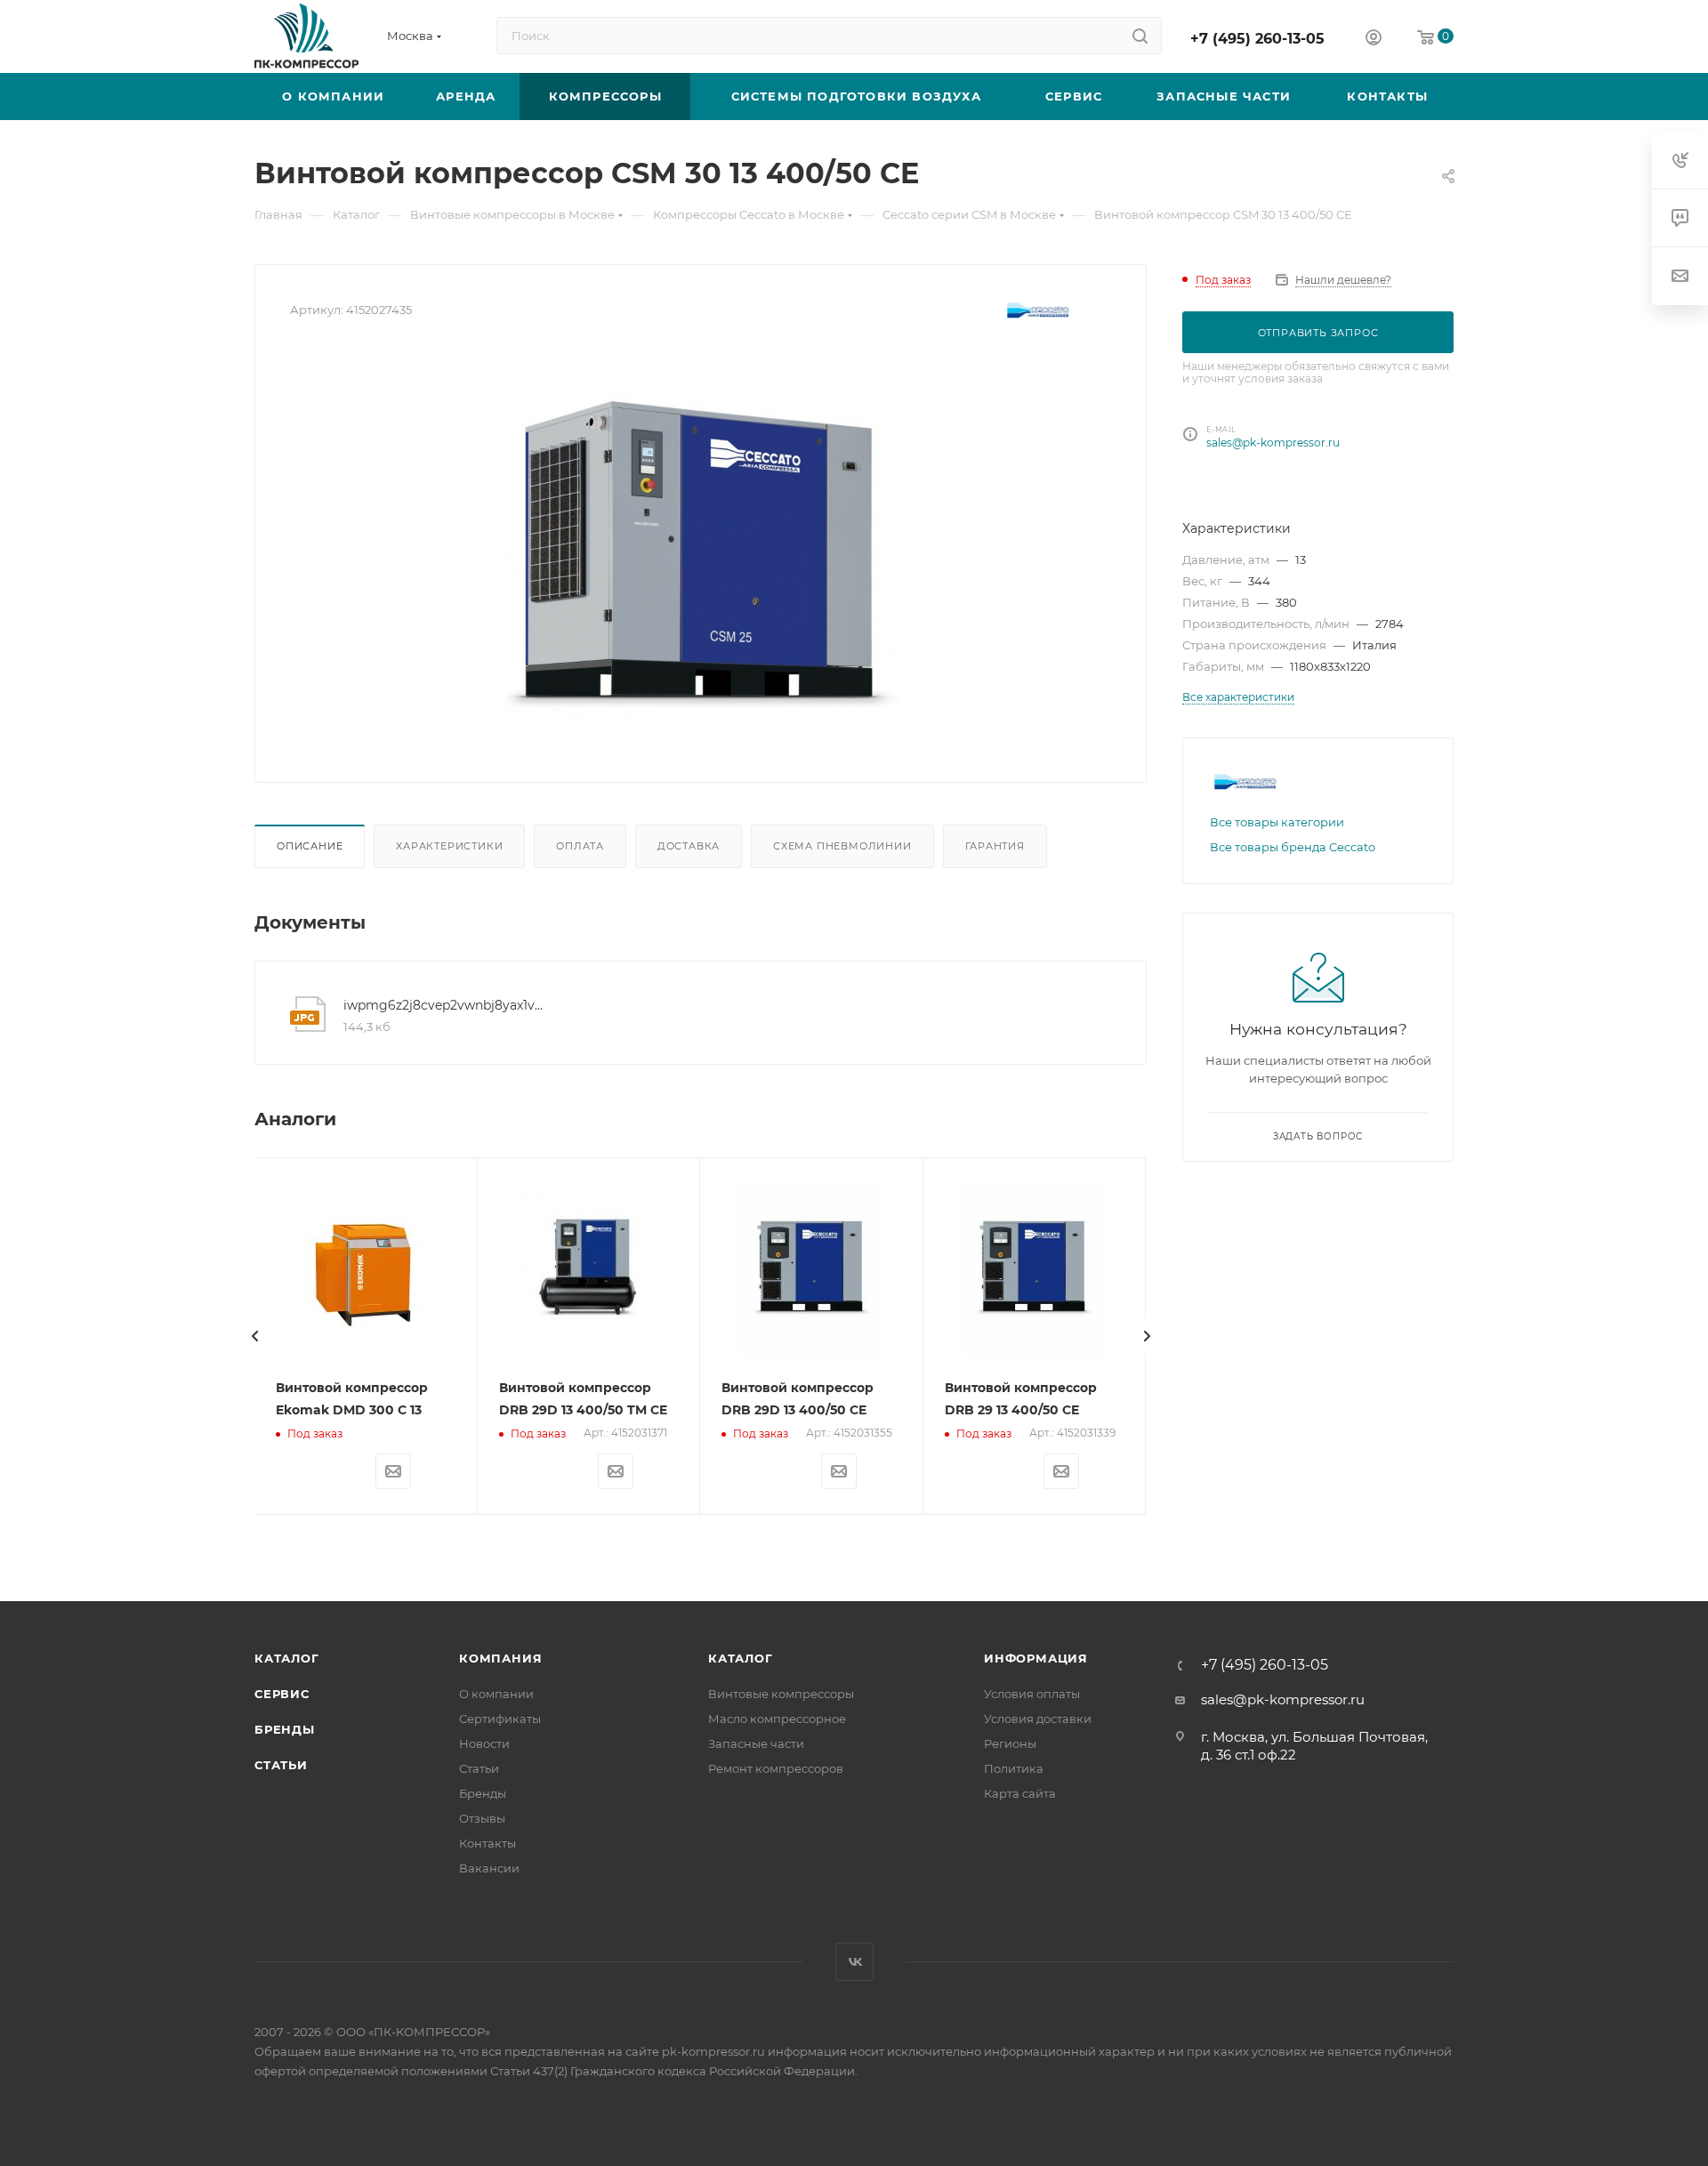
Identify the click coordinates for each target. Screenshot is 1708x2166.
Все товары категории (1277, 822)
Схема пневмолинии (842, 846)
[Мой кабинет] (1374, 40)
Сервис (282, 1694)
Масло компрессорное (777, 1719)
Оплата (580, 846)
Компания (500, 1658)
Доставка (689, 846)
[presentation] (254, 1336)
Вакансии (489, 1868)
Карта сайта (1020, 1793)
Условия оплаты (1032, 1694)
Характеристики (449, 846)
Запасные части (756, 1743)
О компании (496, 1694)
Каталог (287, 1658)
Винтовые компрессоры (781, 1694)
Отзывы (482, 1818)
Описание (310, 846)
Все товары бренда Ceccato (1293, 847)
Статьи (281, 1765)
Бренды (285, 1729)
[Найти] (1140, 36)
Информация (1036, 1658)
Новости (484, 1743)
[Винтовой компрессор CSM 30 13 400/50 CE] (701, 547)
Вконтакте (854, 1962)
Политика (1014, 1768)
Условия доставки (1038, 1719)
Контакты (487, 1843)
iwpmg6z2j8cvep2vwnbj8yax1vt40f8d (444, 1005)
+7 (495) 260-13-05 (1257, 39)
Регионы (1010, 1743)
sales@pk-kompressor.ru (1273, 443)
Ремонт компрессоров (776, 1768)
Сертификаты (500, 1719)
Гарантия (995, 846)
